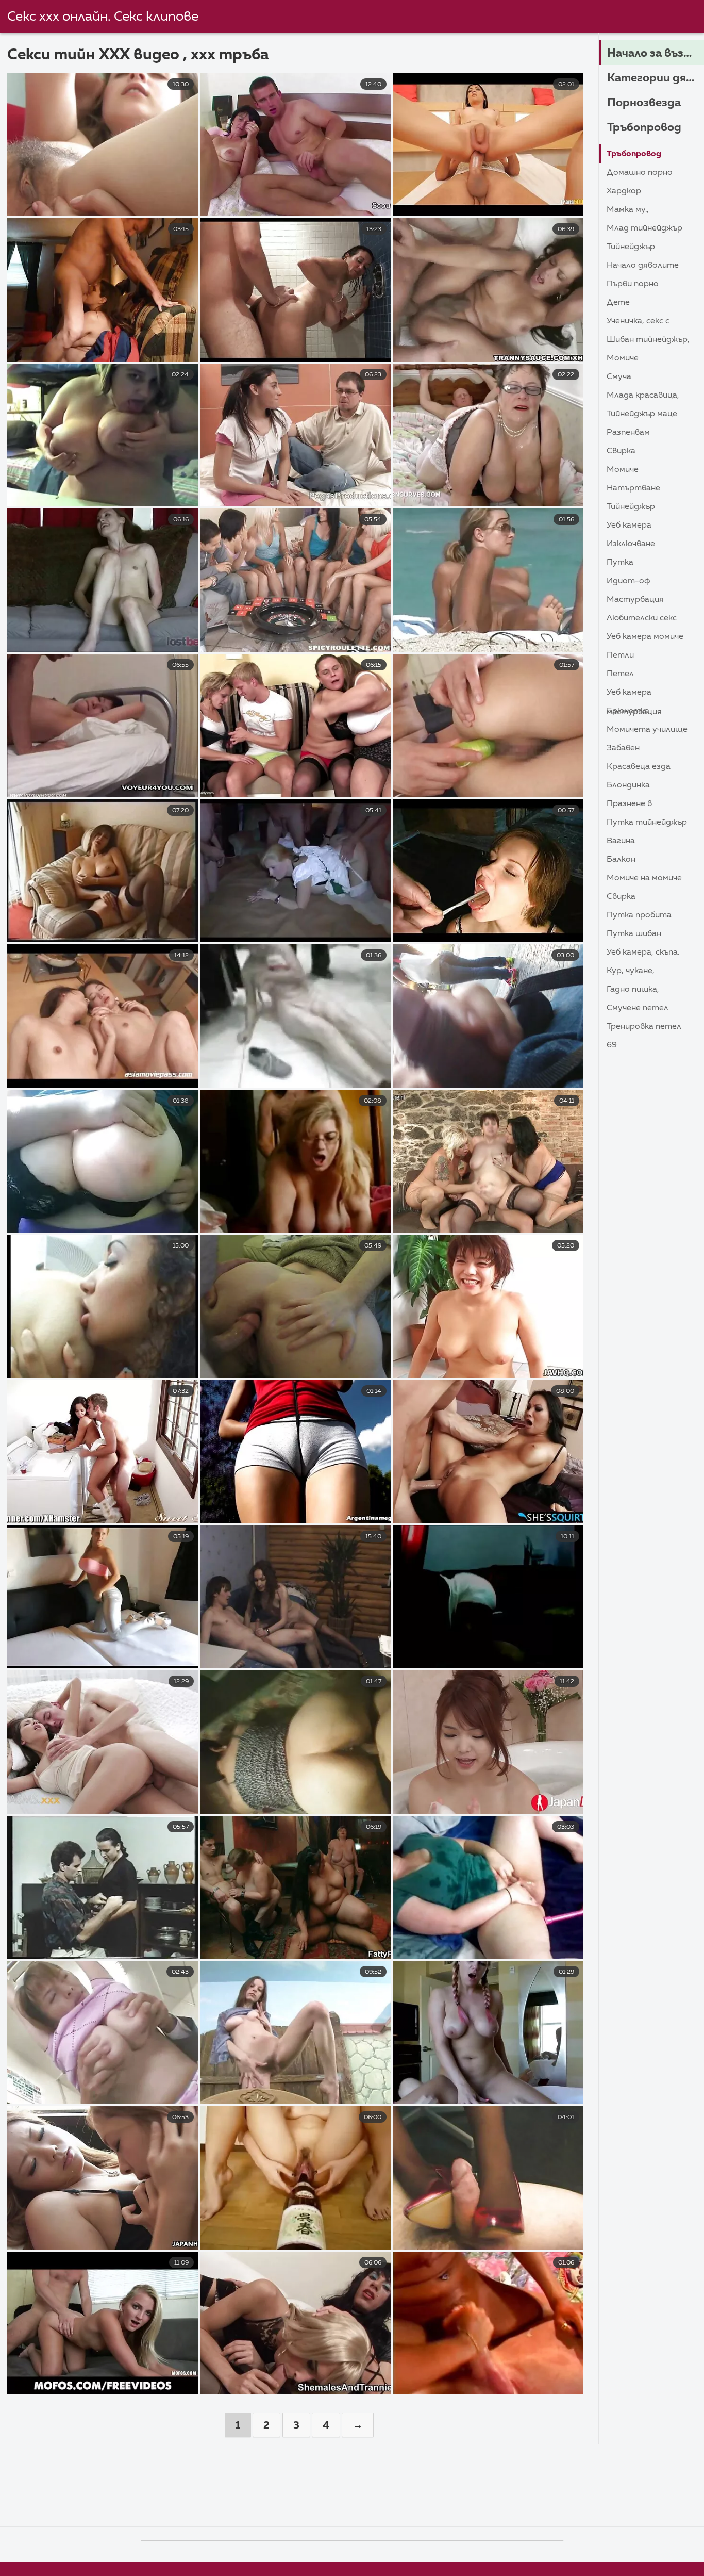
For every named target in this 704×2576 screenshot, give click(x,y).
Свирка (621, 451)
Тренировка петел (644, 1027)
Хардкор (624, 191)
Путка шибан (634, 934)
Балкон (621, 860)
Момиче (623, 358)
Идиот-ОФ (628, 581)
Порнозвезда (644, 103)
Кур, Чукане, (631, 971)
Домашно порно (640, 173)
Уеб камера (629, 526)
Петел (620, 674)
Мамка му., (628, 210)
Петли (620, 655)
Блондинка (628, 785)
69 (612, 1045)
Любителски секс (642, 618)
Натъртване (633, 488)
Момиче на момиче (644, 878)
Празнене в (629, 804)
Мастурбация (635, 600)
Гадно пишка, (633, 990)
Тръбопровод (644, 128)
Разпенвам (628, 433)
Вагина (621, 841)
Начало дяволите (643, 266)
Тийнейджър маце (642, 414)
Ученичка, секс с (638, 321)
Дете (618, 303)
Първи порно (633, 284)
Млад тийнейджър (644, 228)
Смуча (619, 377)
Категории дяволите (656, 78)
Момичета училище (647, 730)
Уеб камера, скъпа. (643, 953)
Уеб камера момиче (645, 637)
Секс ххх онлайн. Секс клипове (103, 17)
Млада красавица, (643, 396)
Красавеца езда (639, 767)
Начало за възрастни (656, 54)
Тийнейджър (631, 247)
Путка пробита (639, 915)
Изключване (631, 544)
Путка (620, 563)
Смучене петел (638, 1008)
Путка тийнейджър (647, 823)
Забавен (623, 748)
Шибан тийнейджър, (648, 340)
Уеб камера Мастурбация (634, 695)
